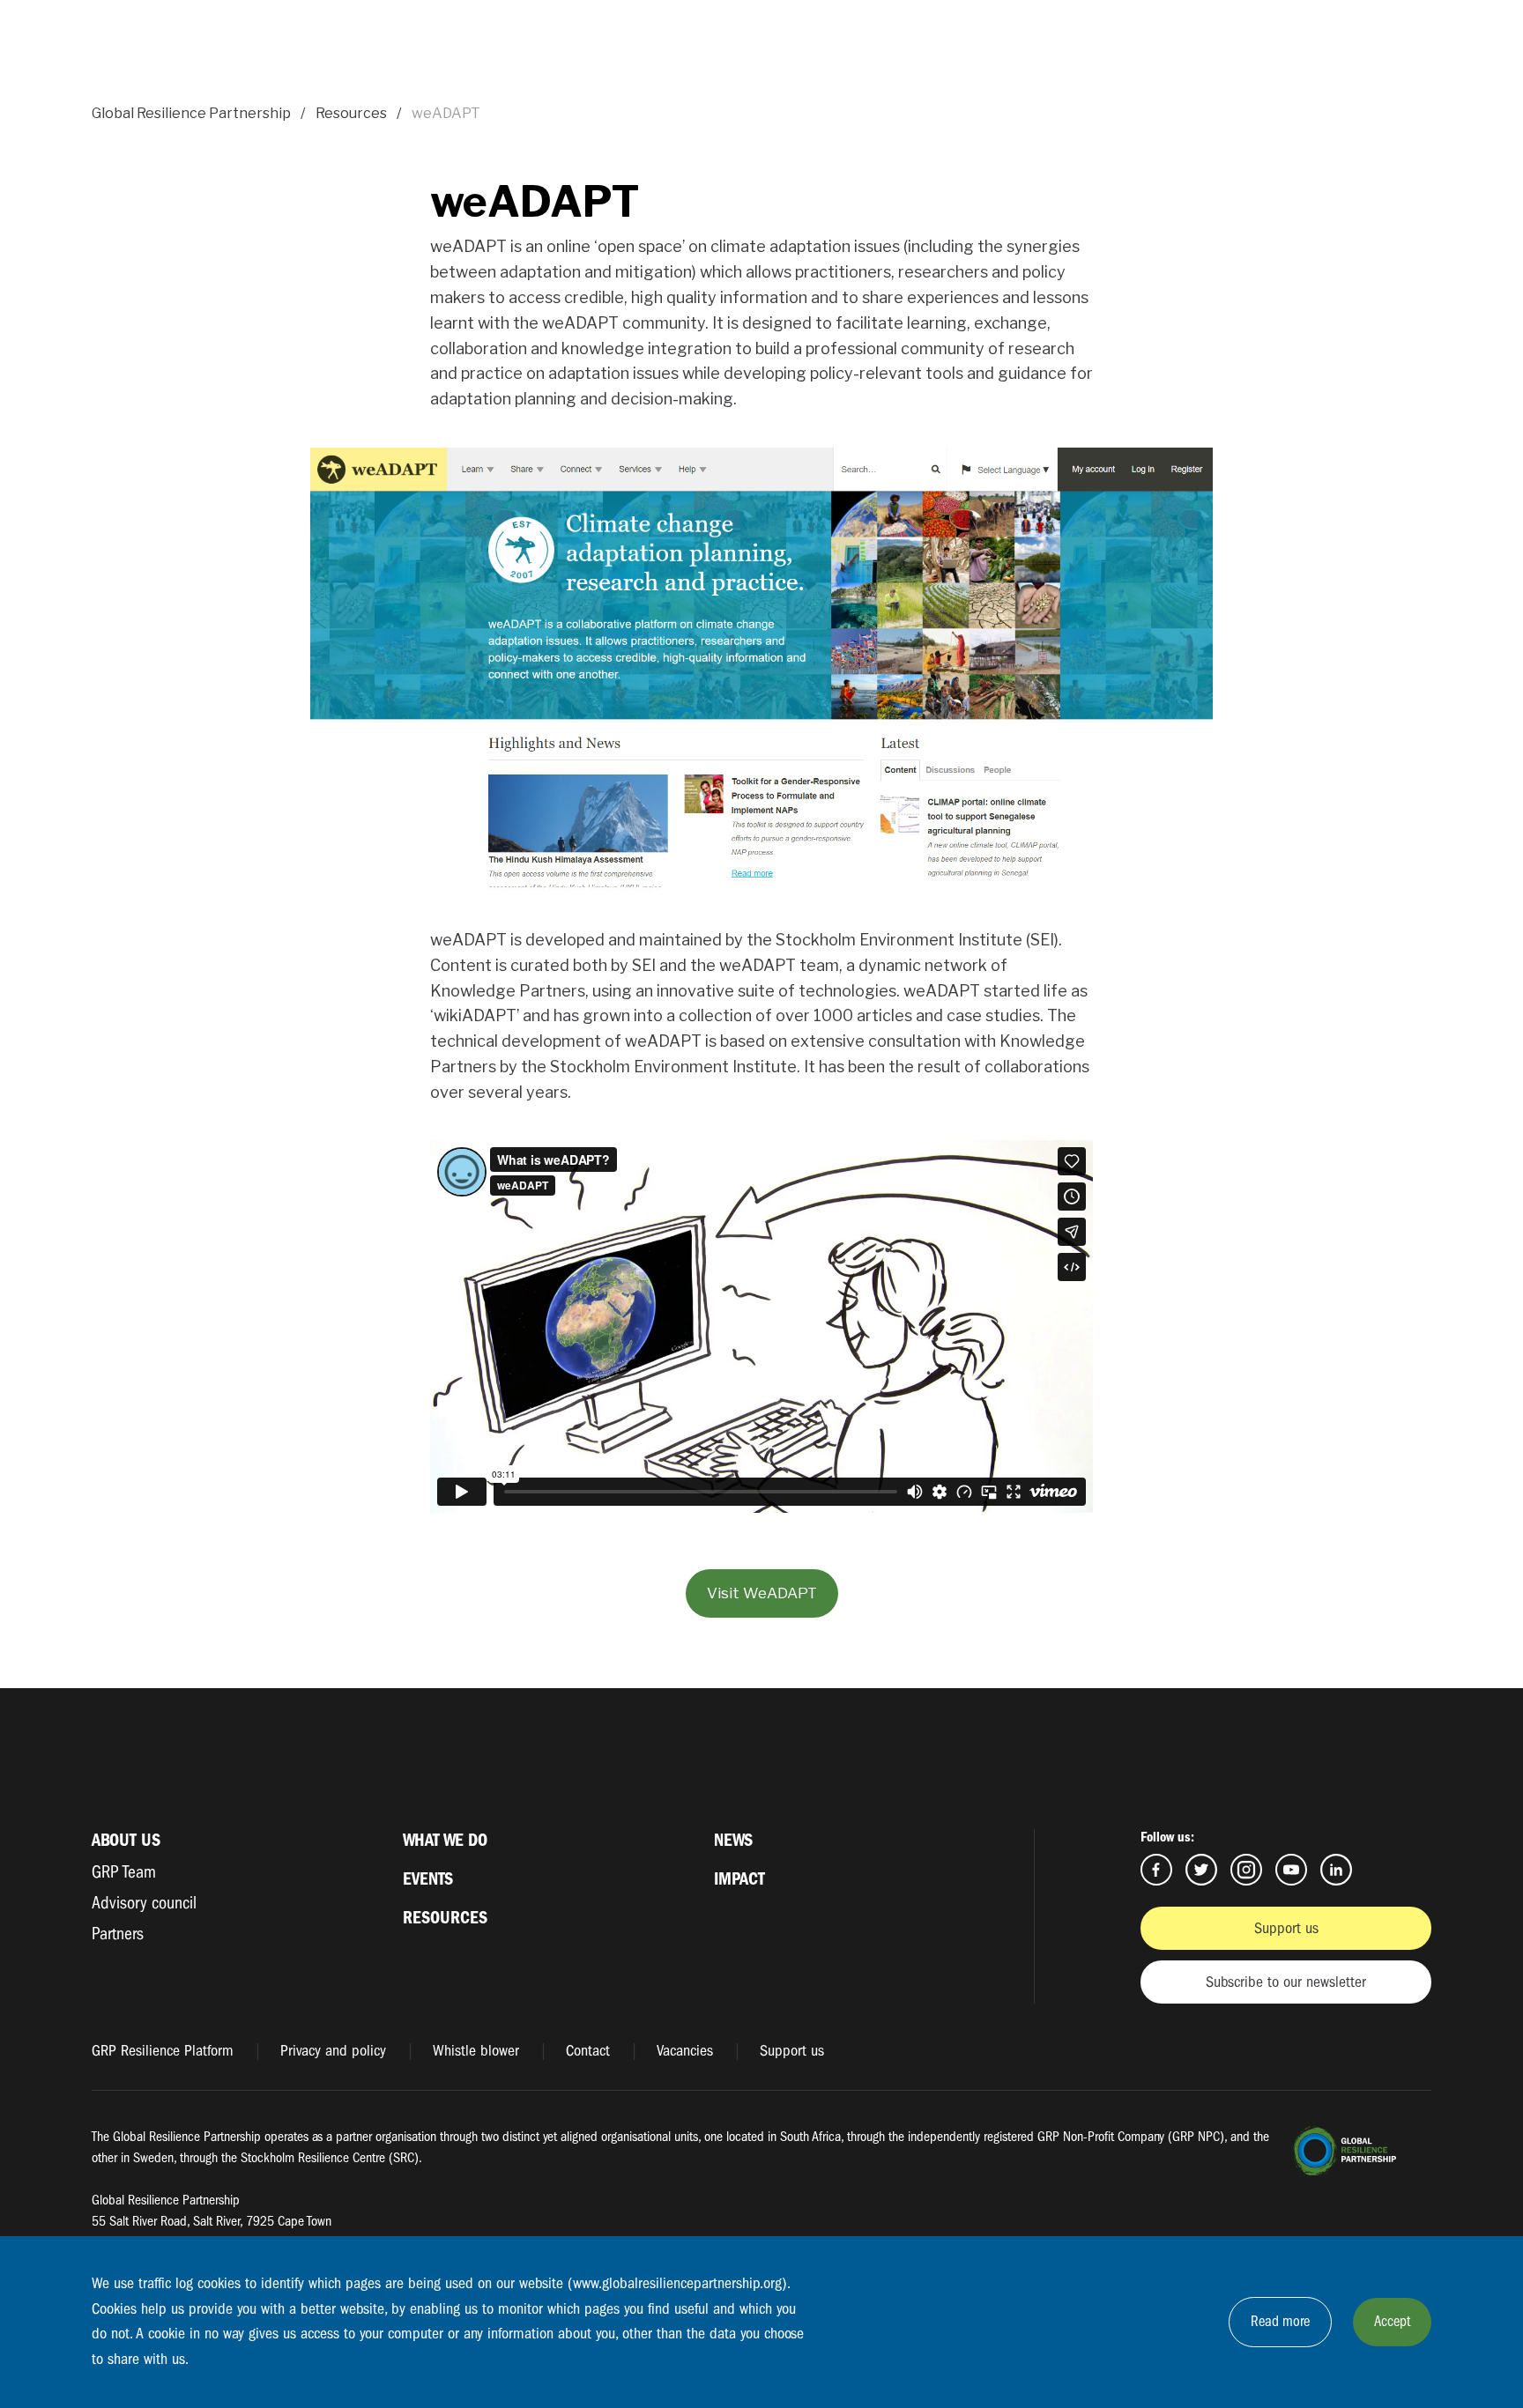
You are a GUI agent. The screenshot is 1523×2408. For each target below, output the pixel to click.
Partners (118, 1934)
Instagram (1246, 1870)
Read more (1280, 2321)
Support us (1286, 1928)
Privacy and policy (333, 2051)
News (733, 1840)
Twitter (1201, 1870)
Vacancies (685, 2051)
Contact (588, 2051)
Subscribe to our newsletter (1286, 1982)
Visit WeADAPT (762, 1593)
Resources (351, 113)
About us (126, 1840)
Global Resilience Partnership (191, 113)
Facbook (1156, 1870)
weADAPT (446, 113)
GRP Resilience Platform (163, 2051)
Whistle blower (476, 2051)
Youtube (1291, 1870)
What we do (445, 1840)
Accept (1392, 2321)
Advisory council (144, 1903)
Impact (739, 1879)
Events (428, 1879)
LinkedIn (1336, 1870)
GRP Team (124, 1872)
